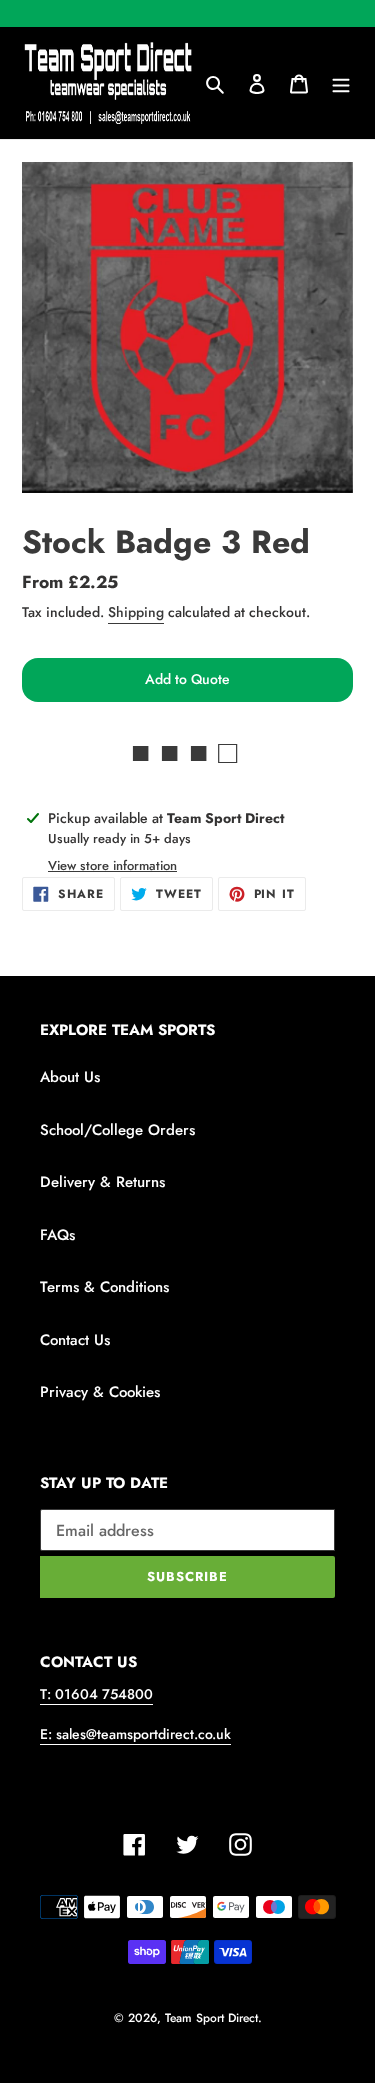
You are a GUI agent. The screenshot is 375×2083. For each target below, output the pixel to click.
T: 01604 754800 (96, 1694)
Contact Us (75, 1340)
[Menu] (341, 83)
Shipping (136, 612)
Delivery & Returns (102, 1182)
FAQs (57, 1235)
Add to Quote (187, 679)
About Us (70, 1077)
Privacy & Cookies (100, 1392)
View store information (112, 865)
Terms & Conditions (104, 1287)
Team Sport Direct (211, 2018)
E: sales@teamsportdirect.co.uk (135, 1734)
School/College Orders (117, 1130)
